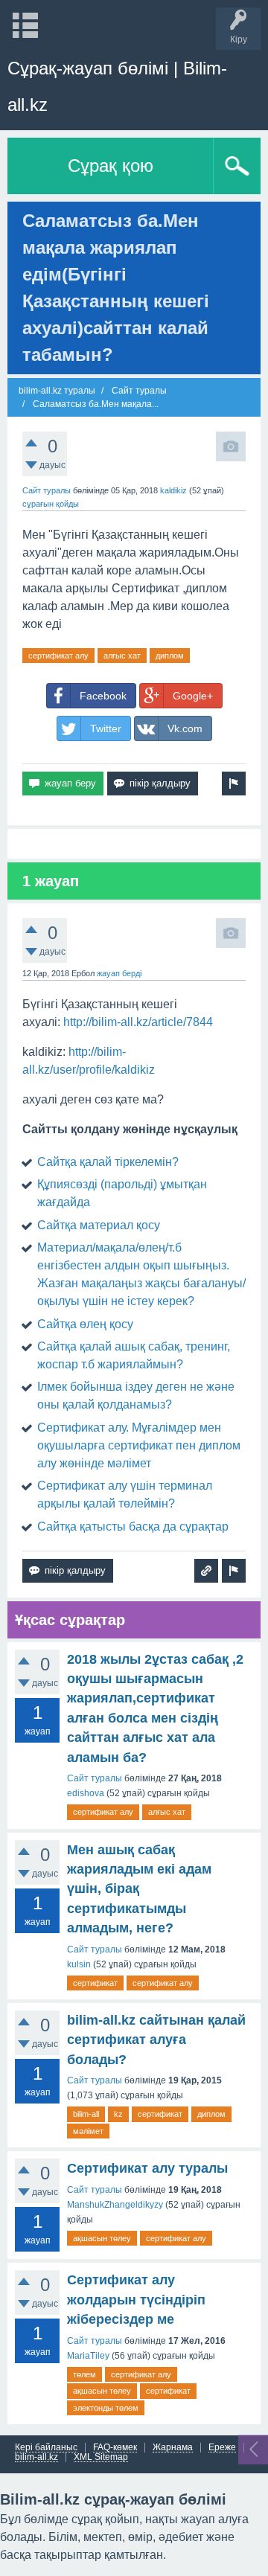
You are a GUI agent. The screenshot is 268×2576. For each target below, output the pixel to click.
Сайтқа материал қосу (99, 1225)
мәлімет (88, 2131)
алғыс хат (122, 656)
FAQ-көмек (115, 2448)
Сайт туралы (47, 490)
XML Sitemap (101, 2457)
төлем (84, 2374)
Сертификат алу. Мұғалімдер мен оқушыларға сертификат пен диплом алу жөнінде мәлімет (139, 1445)
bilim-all (86, 2114)
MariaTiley (88, 2356)
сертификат (95, 1983)
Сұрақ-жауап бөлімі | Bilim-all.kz (117, 86)
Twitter (106, 728)
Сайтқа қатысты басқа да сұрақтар (133, 1526)
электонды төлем (106, 2408)
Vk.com (185, 728)
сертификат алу (58, 656)
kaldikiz (173, 490)
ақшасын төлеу (102, 2238)
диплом (170, 656)
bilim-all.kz (36, 2457)
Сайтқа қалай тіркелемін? (108, 1162)
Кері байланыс (46, 2448)
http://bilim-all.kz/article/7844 (138, 1022)
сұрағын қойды (51, 504)
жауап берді (119, 973)
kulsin (79, 1964)
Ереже (222, 2448)
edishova (86, 1793)
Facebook (103, 696)
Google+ (193, 696)
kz (118, 2114)
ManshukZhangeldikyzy (115, 2205)
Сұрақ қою (111, 166)
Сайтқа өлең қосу (85, 1324)
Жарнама (173, 2448)
